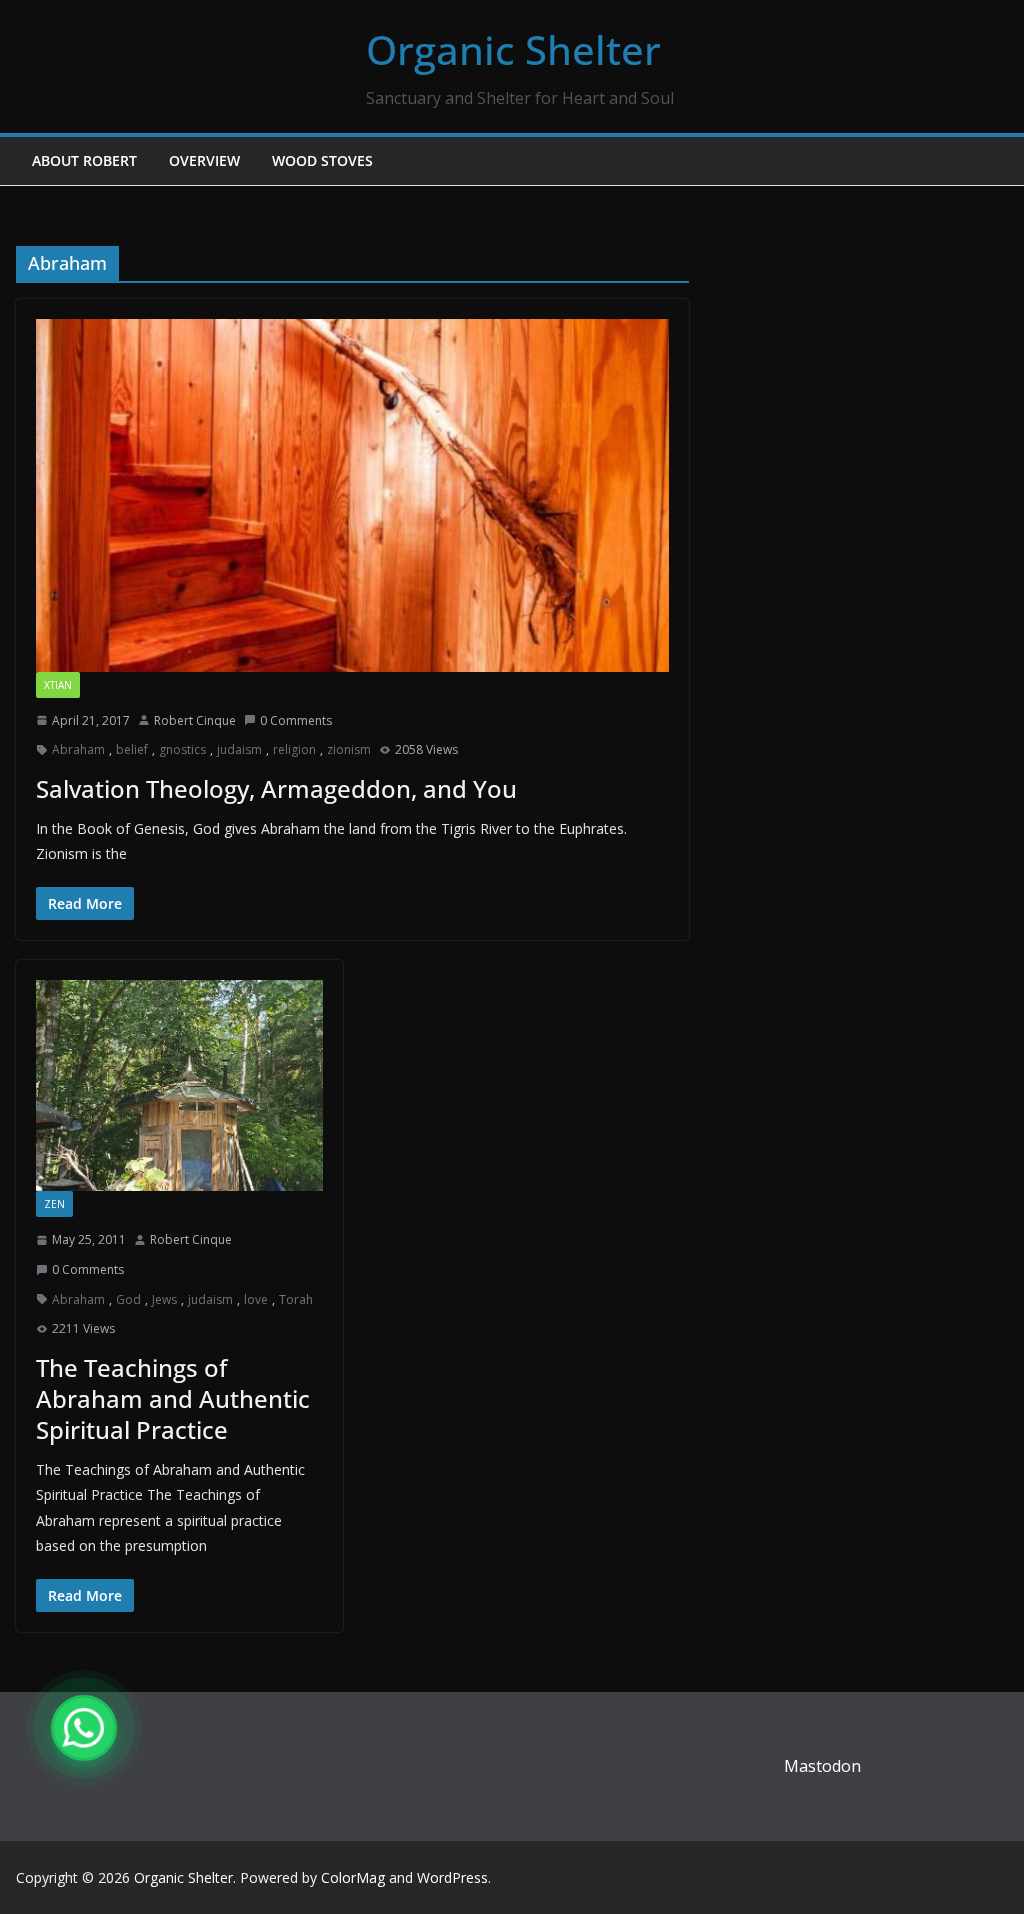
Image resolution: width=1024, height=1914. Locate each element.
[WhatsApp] (84, 1728)
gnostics (182, 749)
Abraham (78, 749)
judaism (239, 749)
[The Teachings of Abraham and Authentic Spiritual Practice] (179, 1085)
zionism (349, 749)
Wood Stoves (322, 160)
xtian (58, 685)
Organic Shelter (513, 49)
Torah (296, 1299)
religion (294, 749)
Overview (204, 160)
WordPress (452, 1877)
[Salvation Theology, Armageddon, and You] (352, 495)
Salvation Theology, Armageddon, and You (276, 788)
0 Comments (296, 720)
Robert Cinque (195, 720)
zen (54, 1204)
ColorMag (353, 1877)
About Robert (84, 160)
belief (132, 749)
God (128, 1299)
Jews (164, 1299)
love (256, 1299)
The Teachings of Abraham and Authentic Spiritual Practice (173, 1398)
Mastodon (822, 1766)
